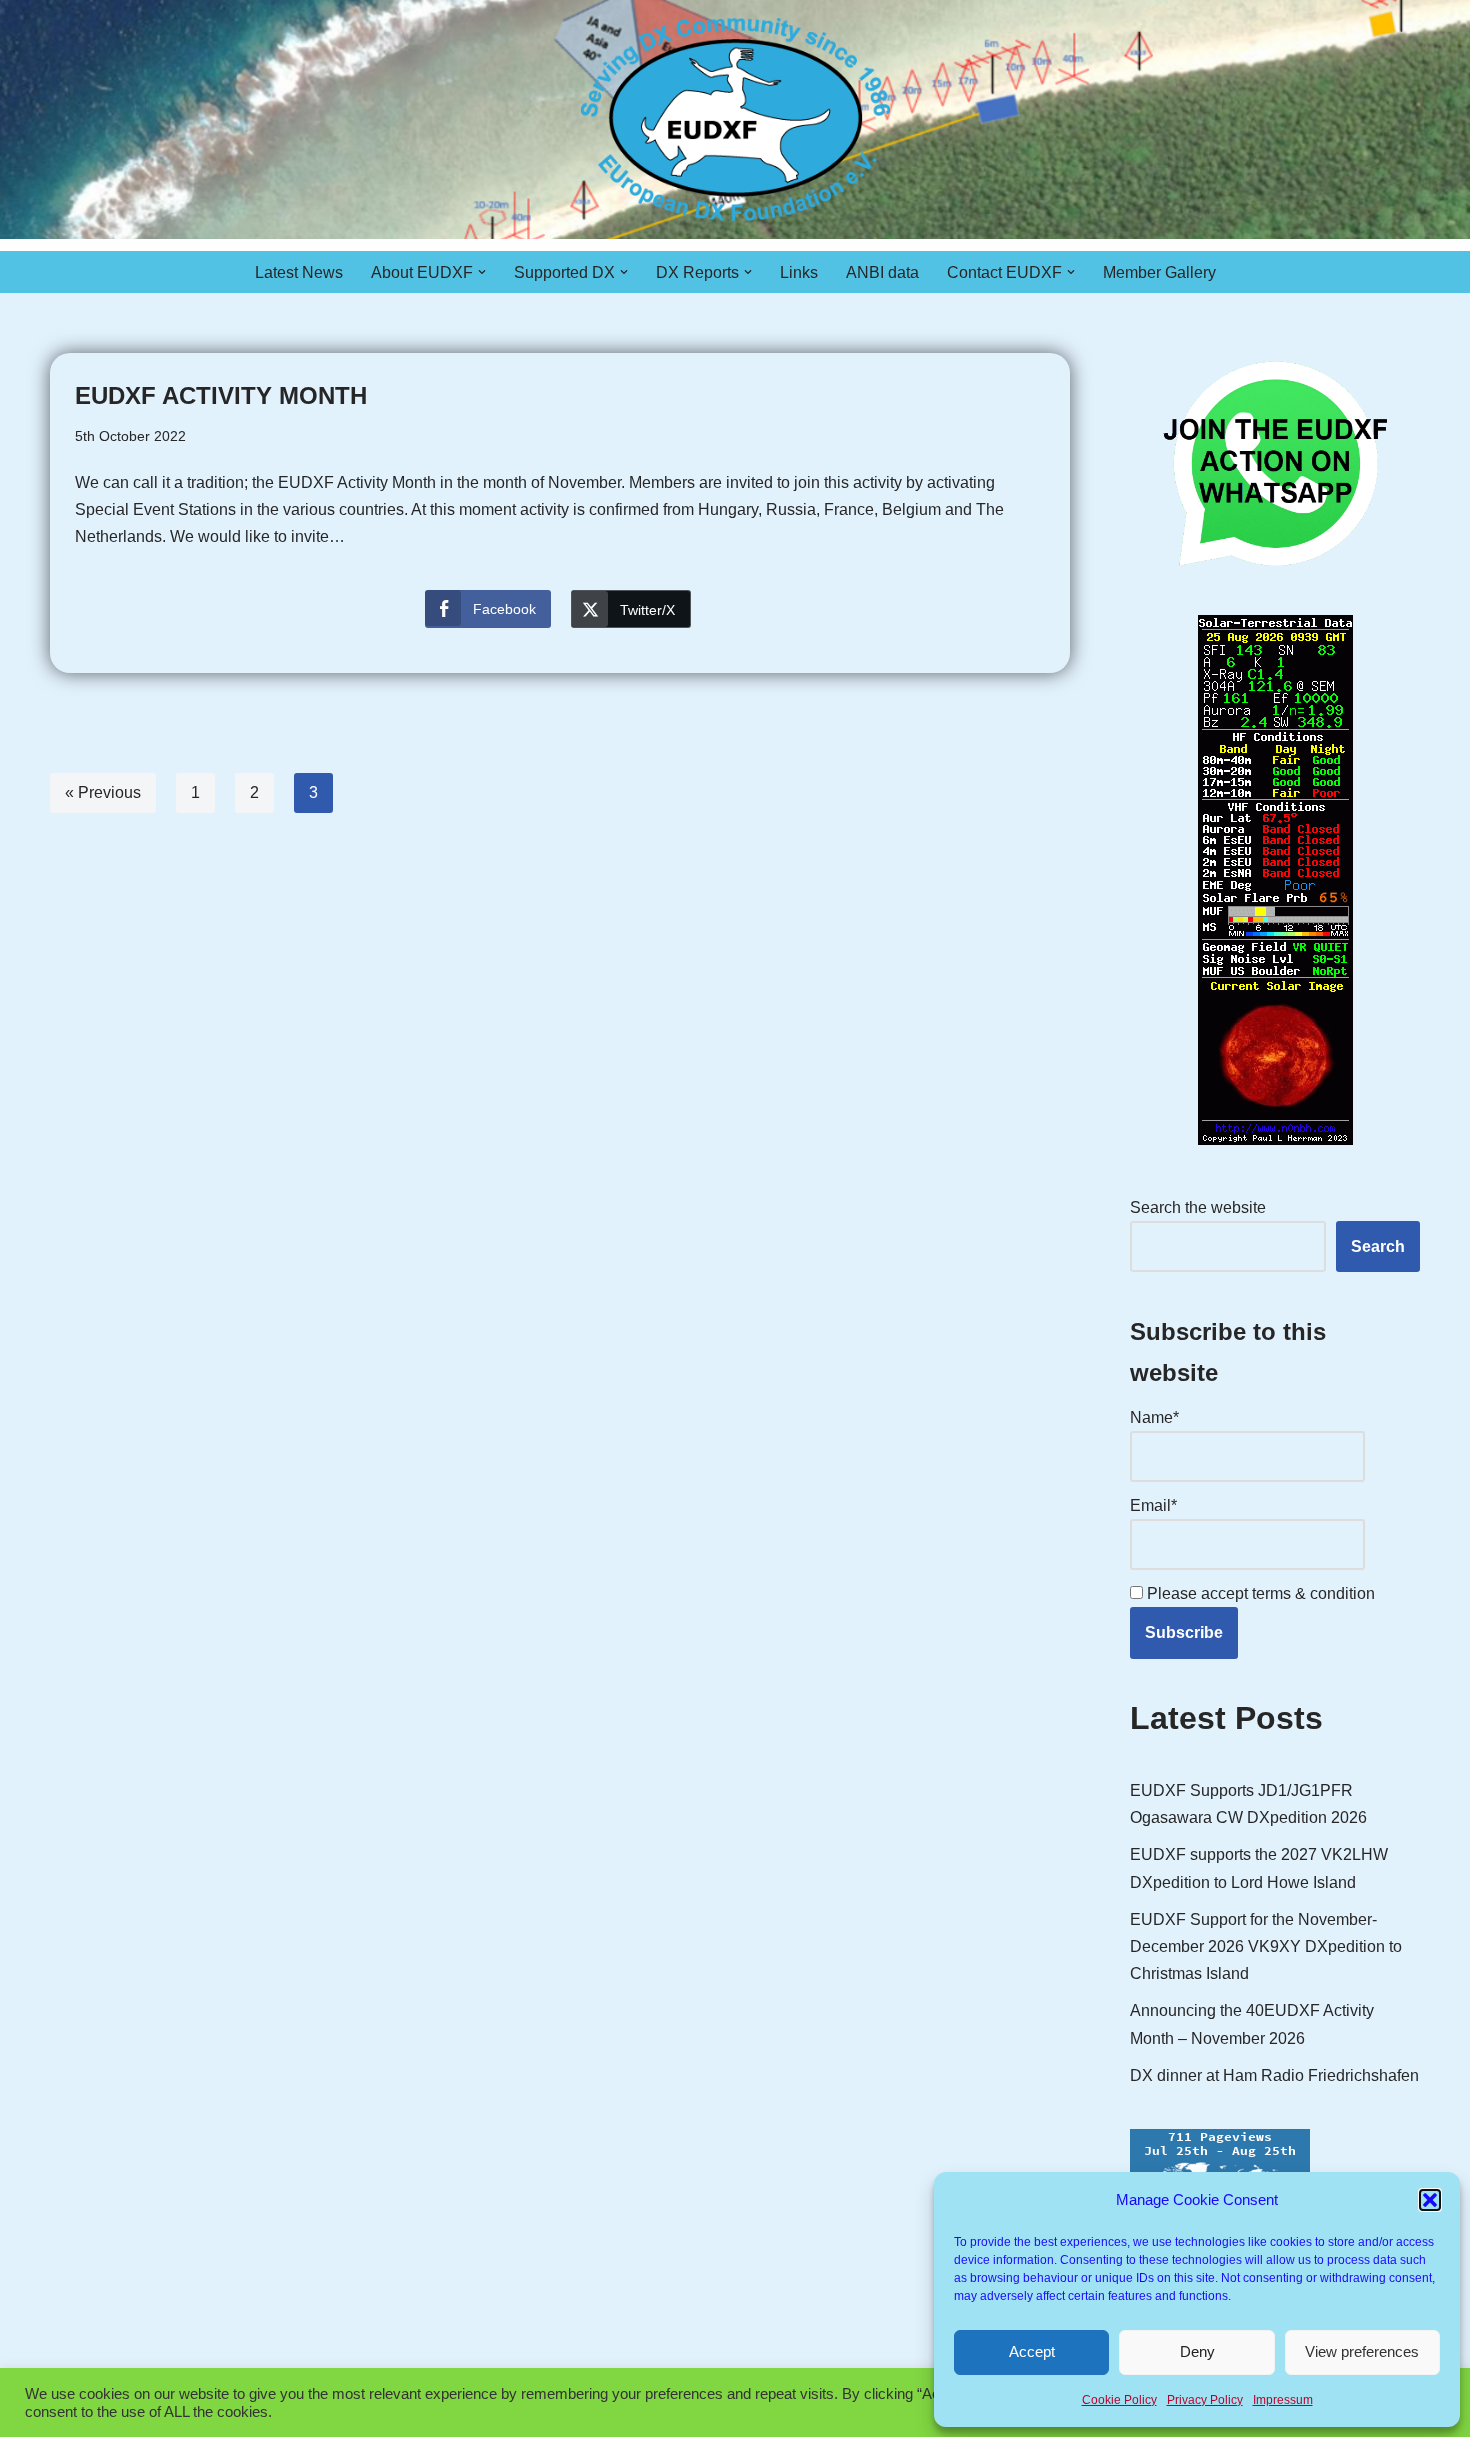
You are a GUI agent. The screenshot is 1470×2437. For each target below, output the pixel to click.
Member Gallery (1159, 272)
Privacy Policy (1205, 2400)
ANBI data (882, 272)
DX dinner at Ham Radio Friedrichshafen (1274, 2075)
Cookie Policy (1119, 2400)
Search (1378, 1246)
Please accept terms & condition (1259, 1593)
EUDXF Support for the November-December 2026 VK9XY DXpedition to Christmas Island (1266, 1946)
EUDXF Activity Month (221, 395)
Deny (1197, 2351)
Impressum (1283, 2400)
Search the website (1198, 1207)
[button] (1430, 2200)
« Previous (103, 792)
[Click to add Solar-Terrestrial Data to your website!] (1275, 1139)
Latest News (299, 272)
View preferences (1362, 2351)
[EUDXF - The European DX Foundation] (735, 119)
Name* (1154, 1417)
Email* (1153, 1505)
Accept (1032, 2351)
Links (799, 272)
